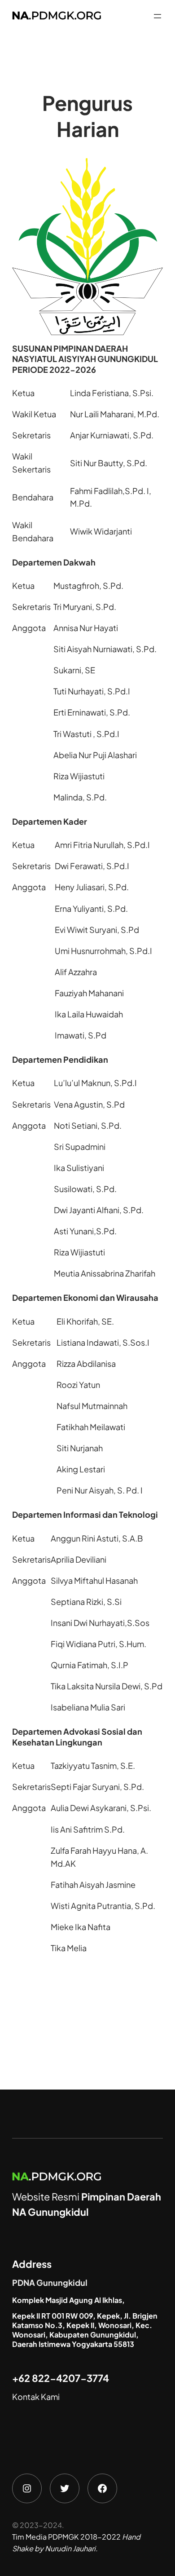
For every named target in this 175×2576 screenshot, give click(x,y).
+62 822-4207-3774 (61, 2378)
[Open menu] (157, 16)
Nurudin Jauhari (70, 2548)
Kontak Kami (36, 2397)
